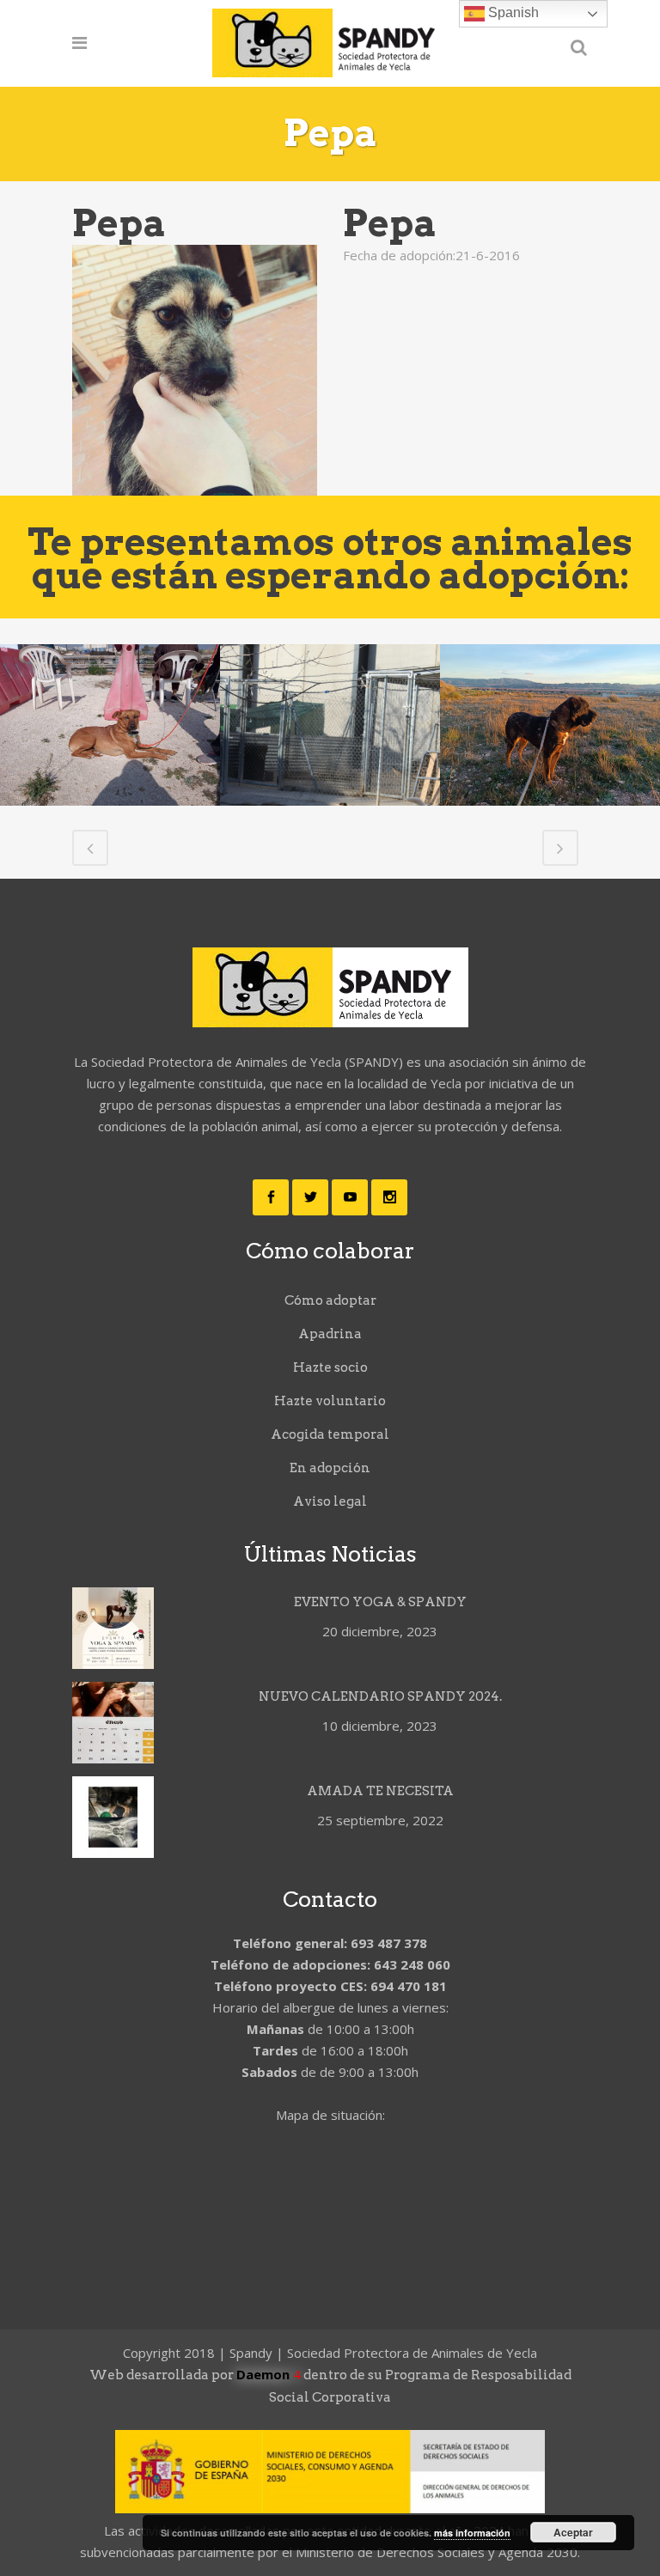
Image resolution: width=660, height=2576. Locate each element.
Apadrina (330, 1334)
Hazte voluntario (330, 1401)
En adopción (330, 1468)
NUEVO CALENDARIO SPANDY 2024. (380, 1696)
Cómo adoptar (330, 1300)
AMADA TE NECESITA (380, 1791)
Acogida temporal (330, 1434)
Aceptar (573, 2532)
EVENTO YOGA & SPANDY (380, 1602)
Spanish (512, 12)
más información (472, 2533)
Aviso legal (330, 1501)
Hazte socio (330, 1367)
